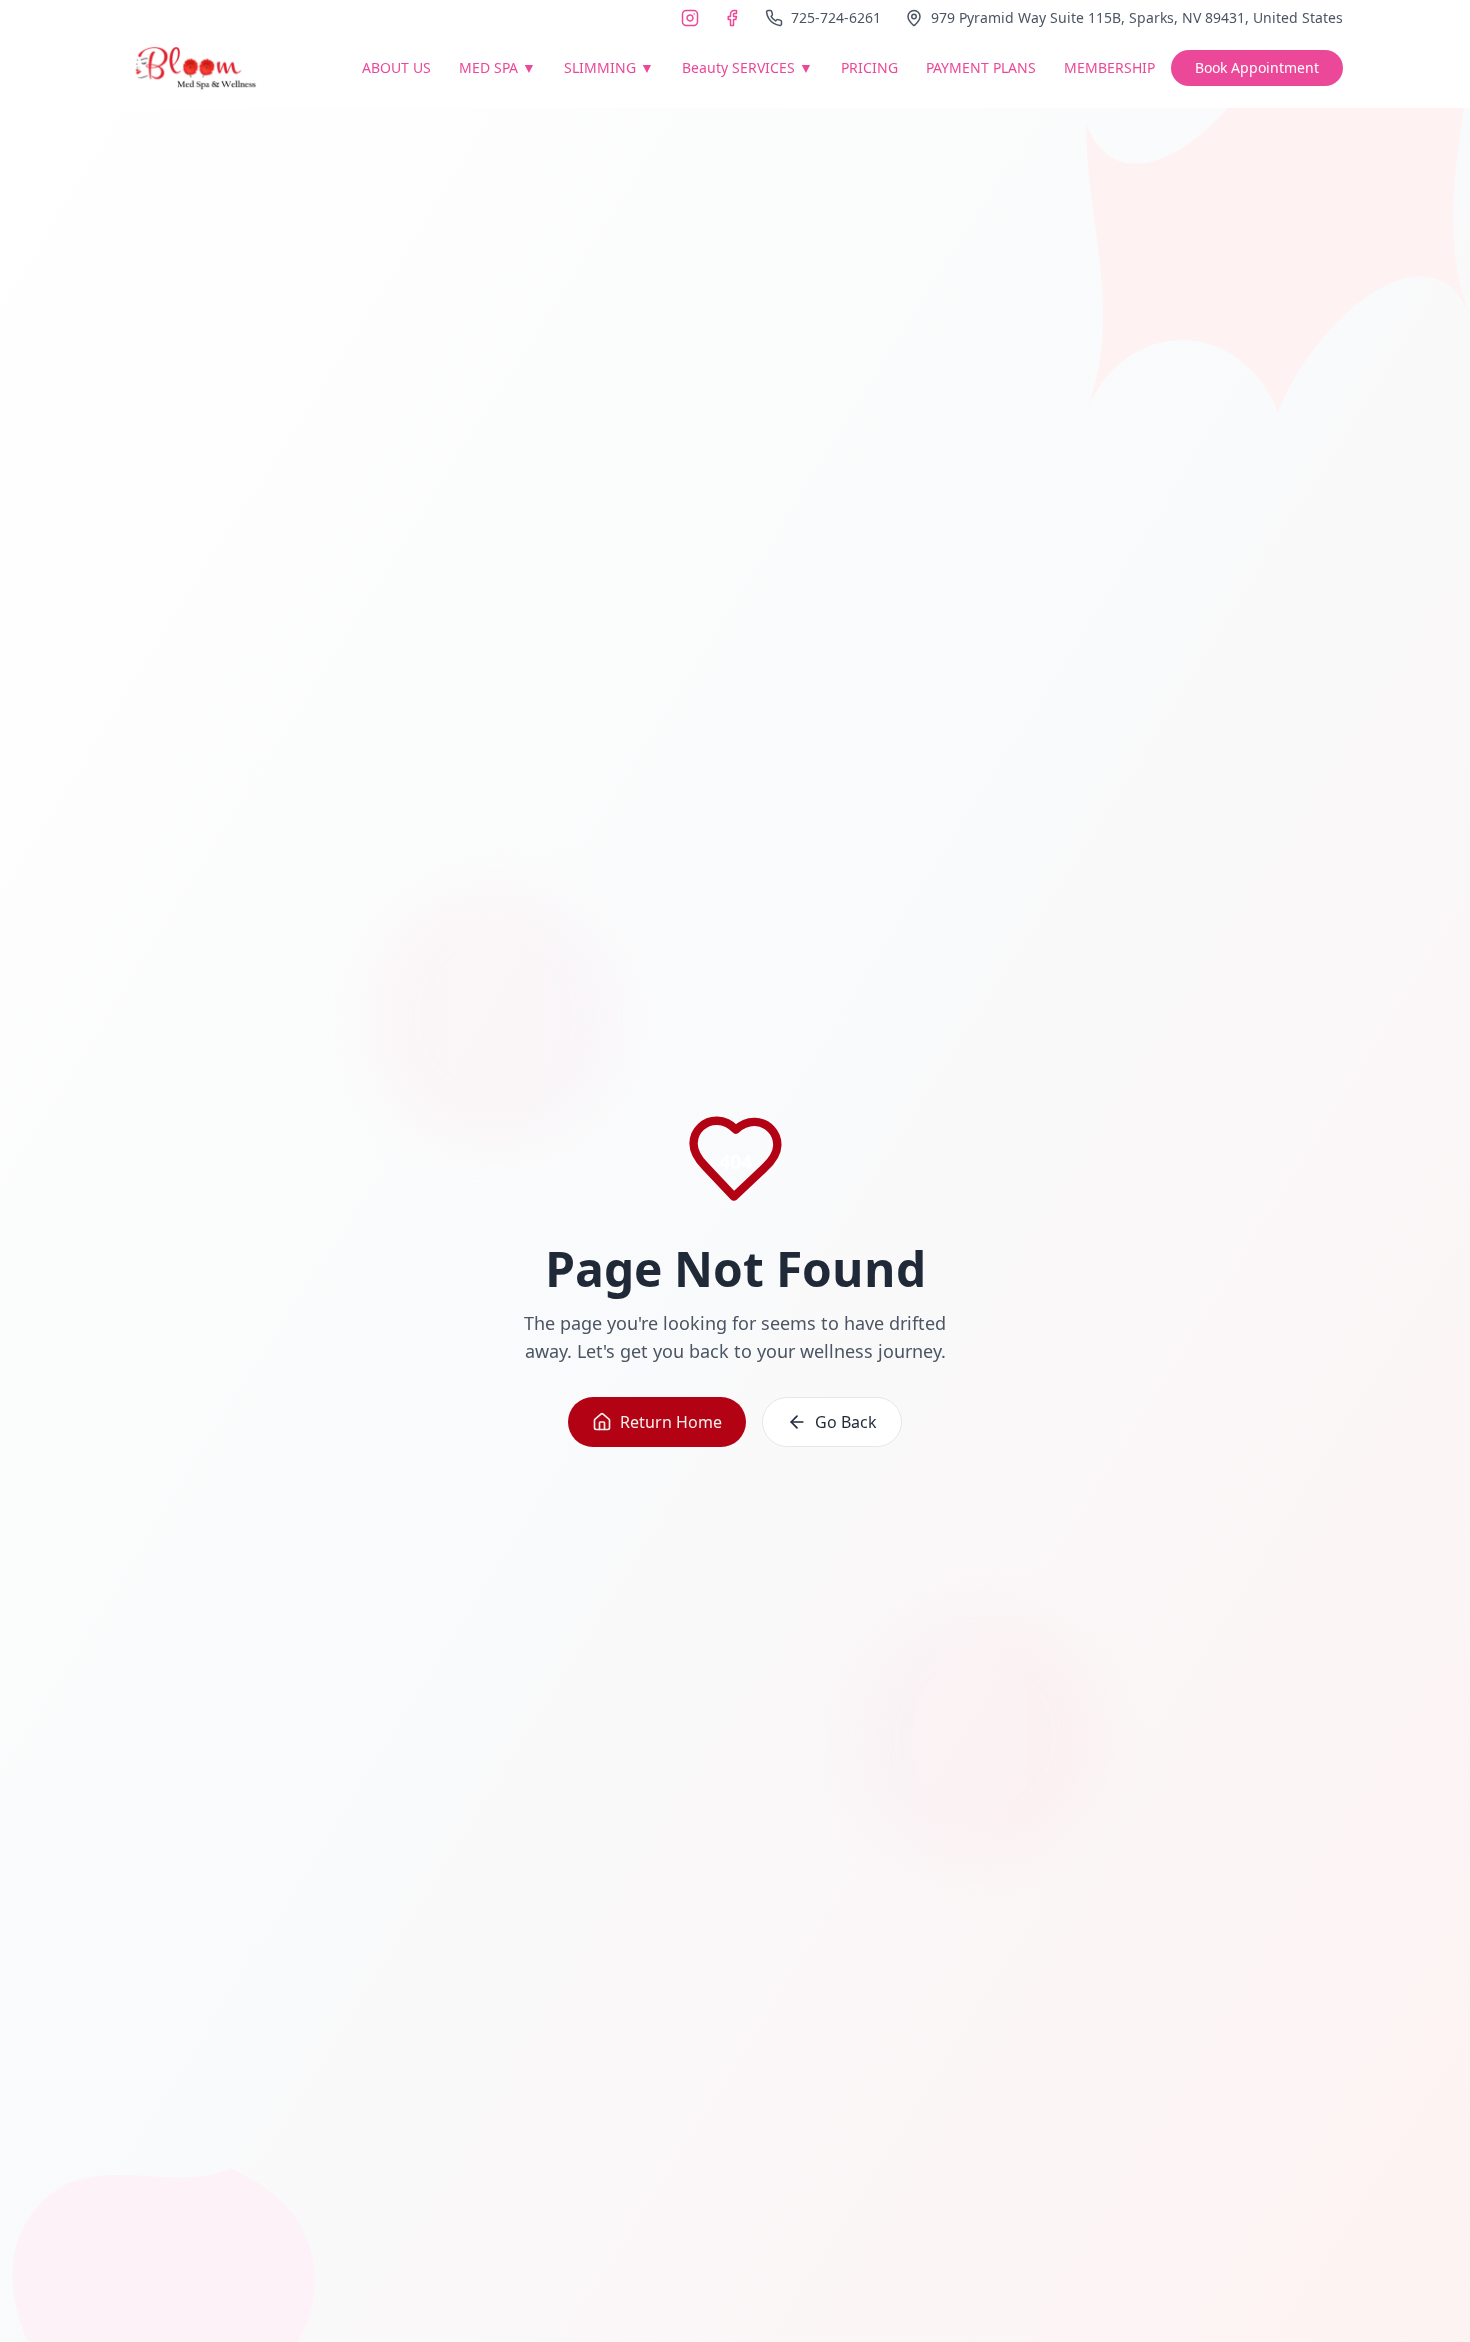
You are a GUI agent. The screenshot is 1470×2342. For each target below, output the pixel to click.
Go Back (846, 1422)
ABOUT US (396, 67)
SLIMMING (609, 67)
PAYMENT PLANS (981, 67)
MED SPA (497, 67)
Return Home (671, 1422)
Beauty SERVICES (747, 67)
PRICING (869, 67)
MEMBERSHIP (1109, 67)
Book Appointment (1257, 67)
